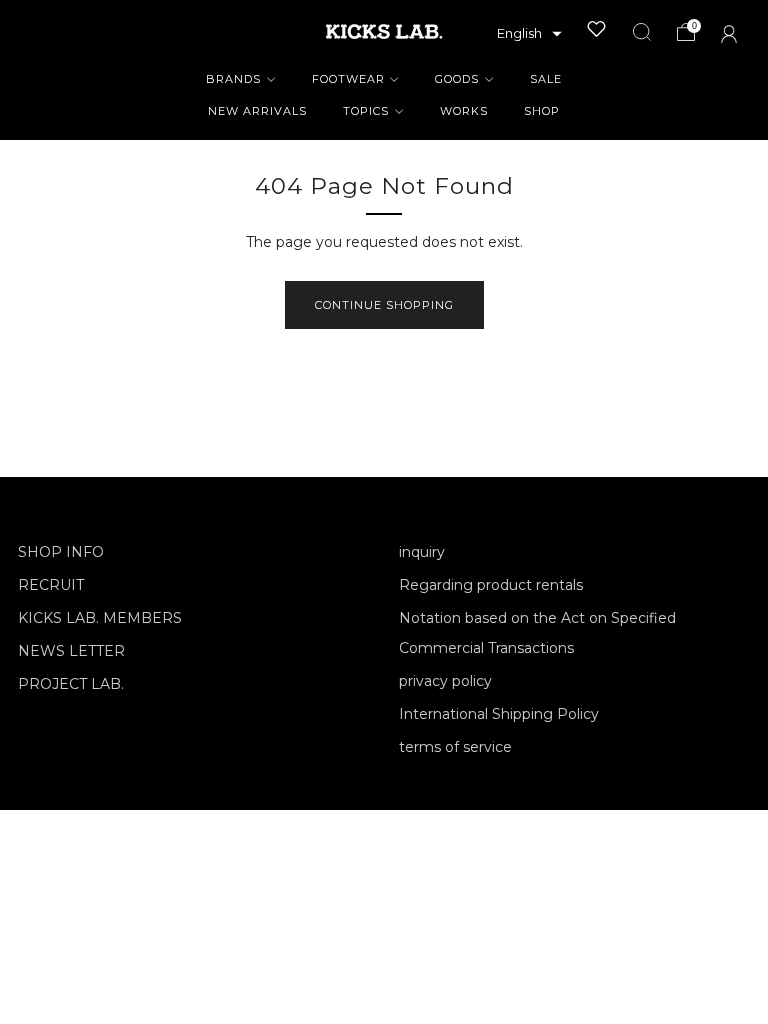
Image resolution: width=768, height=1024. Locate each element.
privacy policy (445, 681)
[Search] (642, 32)
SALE (546, 79)
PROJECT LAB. (71, 684)
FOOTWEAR (348, 79)
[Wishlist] (597, 29)
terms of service (455, 747)
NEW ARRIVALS (257, 111)
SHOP (542, 111)
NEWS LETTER (71, 651)
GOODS (457, 79)
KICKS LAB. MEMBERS (100, 618)
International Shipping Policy (499, 714)
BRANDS (233, 79)
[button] (529, 34)
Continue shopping (384, 305)
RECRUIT (51, 585)
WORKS (464, 111)
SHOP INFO (61, 552)
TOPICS (366, 111)
